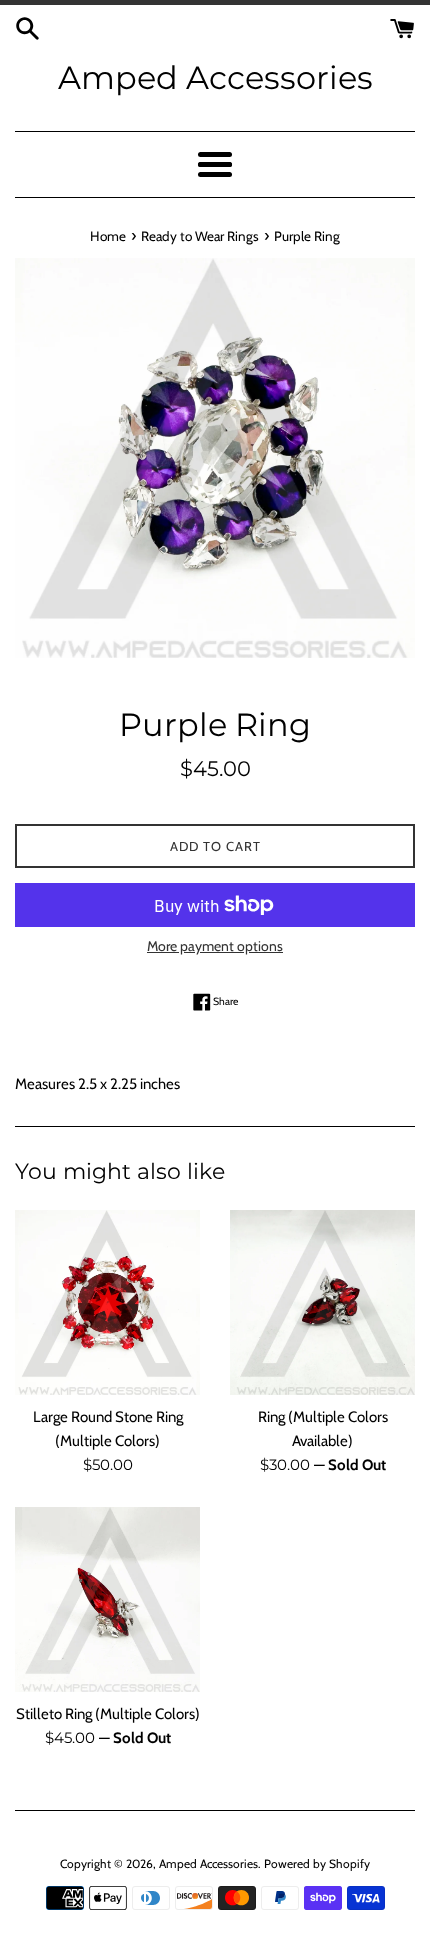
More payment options (215, 945)
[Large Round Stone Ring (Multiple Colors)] (107, 1302)
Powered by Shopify (317, 1863)
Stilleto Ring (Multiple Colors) (108, 1714)
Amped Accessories (215, 77)
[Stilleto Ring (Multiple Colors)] (107, 1599)
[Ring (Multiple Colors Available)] (322, 1302)
